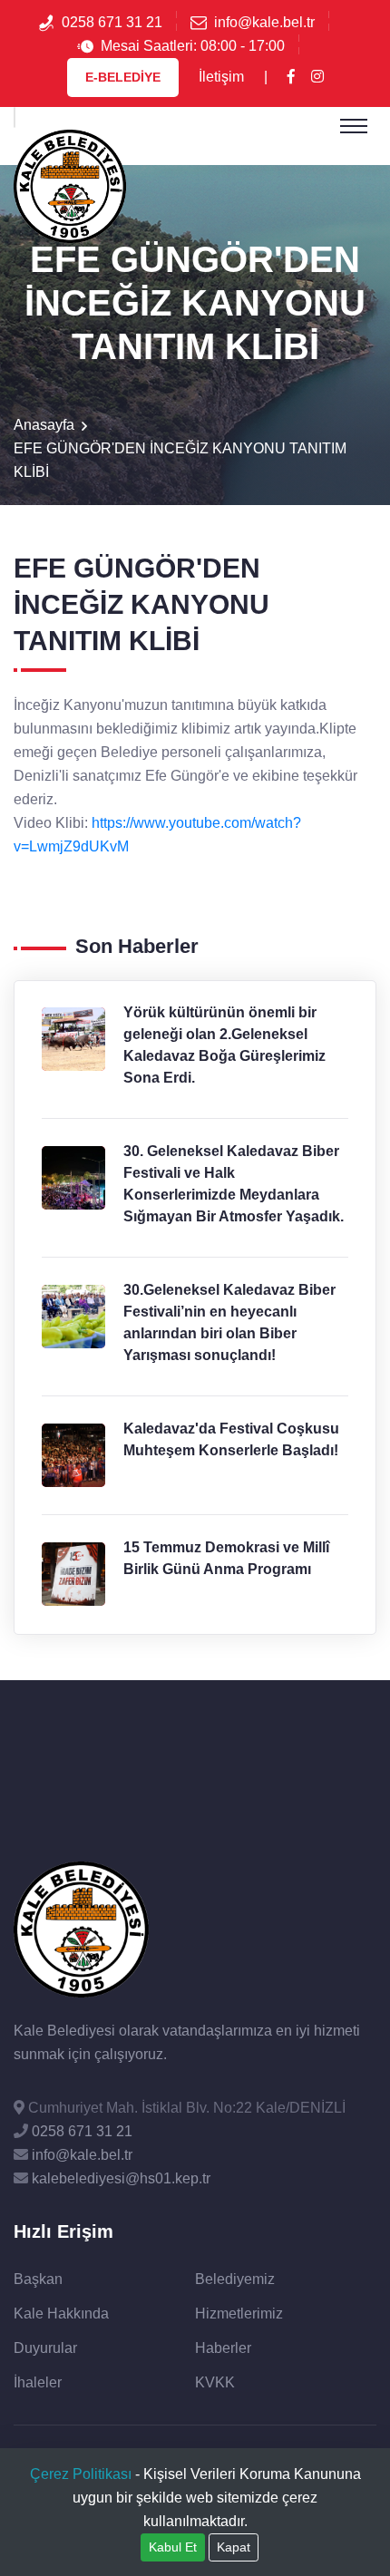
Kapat (234, 2547)
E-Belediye (123, 77)
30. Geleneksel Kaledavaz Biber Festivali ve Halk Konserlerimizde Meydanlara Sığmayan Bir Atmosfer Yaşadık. (234, 1184)
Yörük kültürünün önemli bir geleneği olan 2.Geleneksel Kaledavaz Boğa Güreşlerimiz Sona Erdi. (224, 1045)
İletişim (221, 77)
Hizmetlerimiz (239, 2314)
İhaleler (38, 2382)
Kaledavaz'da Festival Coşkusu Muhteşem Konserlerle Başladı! (231, 1439)
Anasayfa (44, 425)
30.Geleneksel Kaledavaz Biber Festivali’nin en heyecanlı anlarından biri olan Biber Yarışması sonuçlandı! (229, 1322)
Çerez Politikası (81, 2474)
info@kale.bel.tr (264, 22)
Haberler (223, 2348)
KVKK (215, 2382)
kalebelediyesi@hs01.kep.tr (119, 2178)
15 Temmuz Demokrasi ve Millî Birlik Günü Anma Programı (226, 1558)
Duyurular (45, 2348)
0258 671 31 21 (112, 22)
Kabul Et (173, 2547)
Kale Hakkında (61, 2314)
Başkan (38, 2279)
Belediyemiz (235, 2279)
